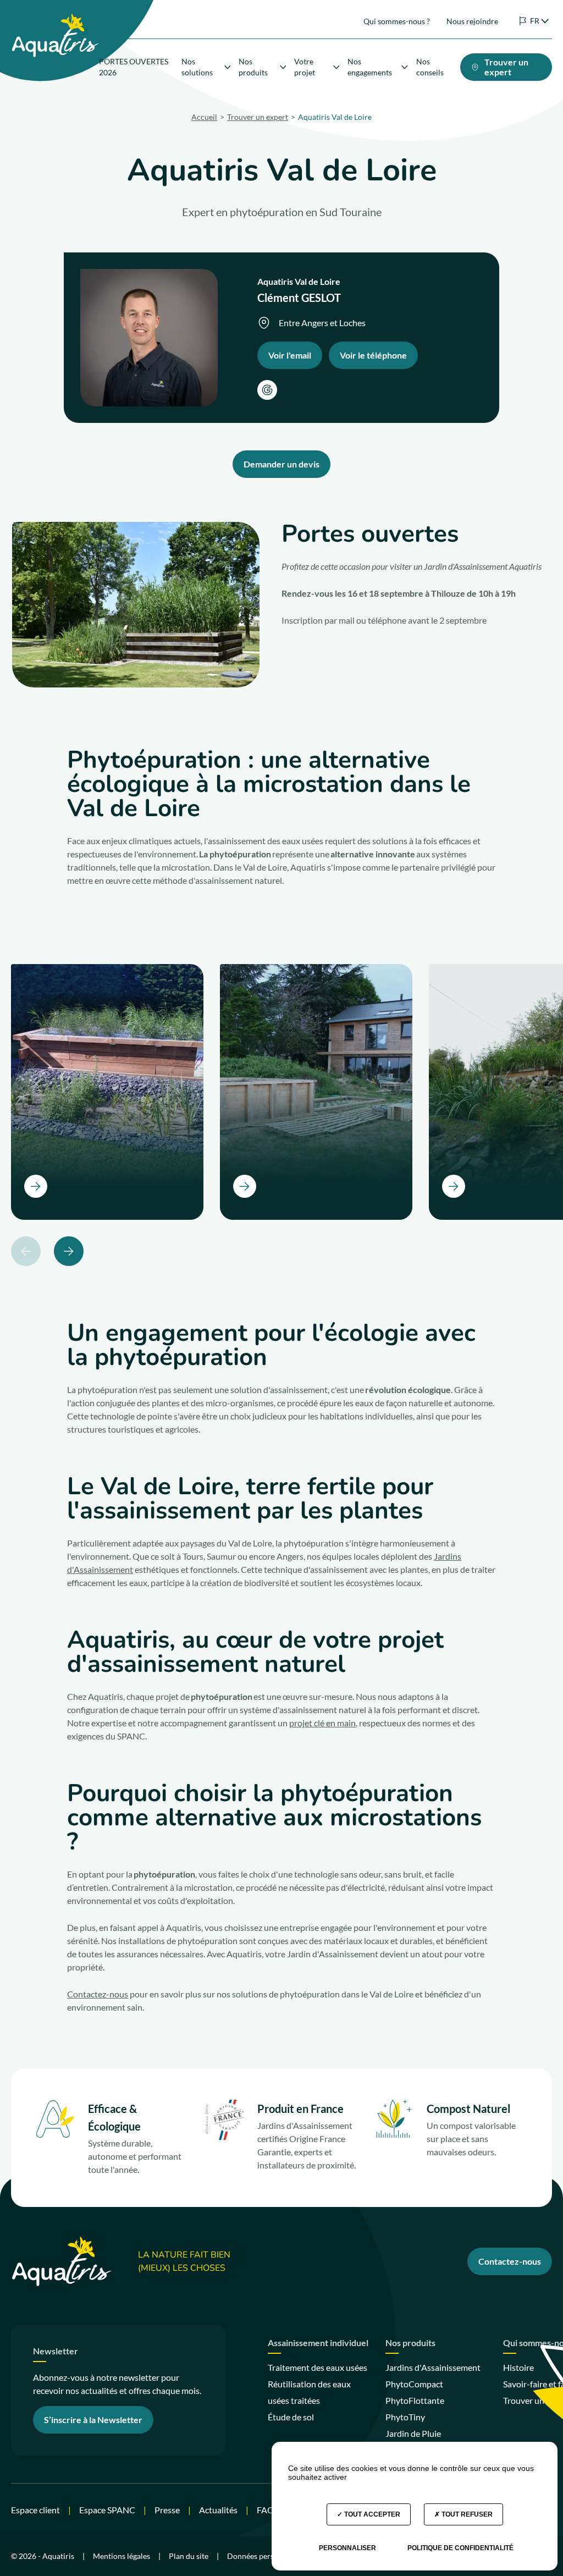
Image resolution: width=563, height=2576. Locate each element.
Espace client (35, 2510)
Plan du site (189, 2556)
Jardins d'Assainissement (433, 2367)
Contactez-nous (98, 1994)
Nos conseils (430, 67)
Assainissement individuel (318, 2343)
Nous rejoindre (472, 21)
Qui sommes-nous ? (397, 21)
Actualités (218, 2510)
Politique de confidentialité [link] (460, 2548)
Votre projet (305, 67)
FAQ (266, 2510)
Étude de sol (291, 2417)
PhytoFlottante (415, 2400)
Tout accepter (371, 2514)
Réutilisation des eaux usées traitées (309, 2392)
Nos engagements (370, 67)
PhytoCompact (414, 2384)
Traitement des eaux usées (318, 2367)
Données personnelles (265, 2556)
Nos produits (253, 67)
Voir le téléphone (373, 355)
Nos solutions (197, 67)
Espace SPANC (107, 2510)
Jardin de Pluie (413, 2433)
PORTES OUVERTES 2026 (134, 67)
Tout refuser (466, 2514)
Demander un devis (281, 464)
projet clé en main (322, 1723)
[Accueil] (55, 17)
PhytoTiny (405, 2417)
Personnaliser (347, 2548)
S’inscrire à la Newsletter (93, 2420)
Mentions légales (122, 2556)
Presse (167, 2510)
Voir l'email (290, 355)
